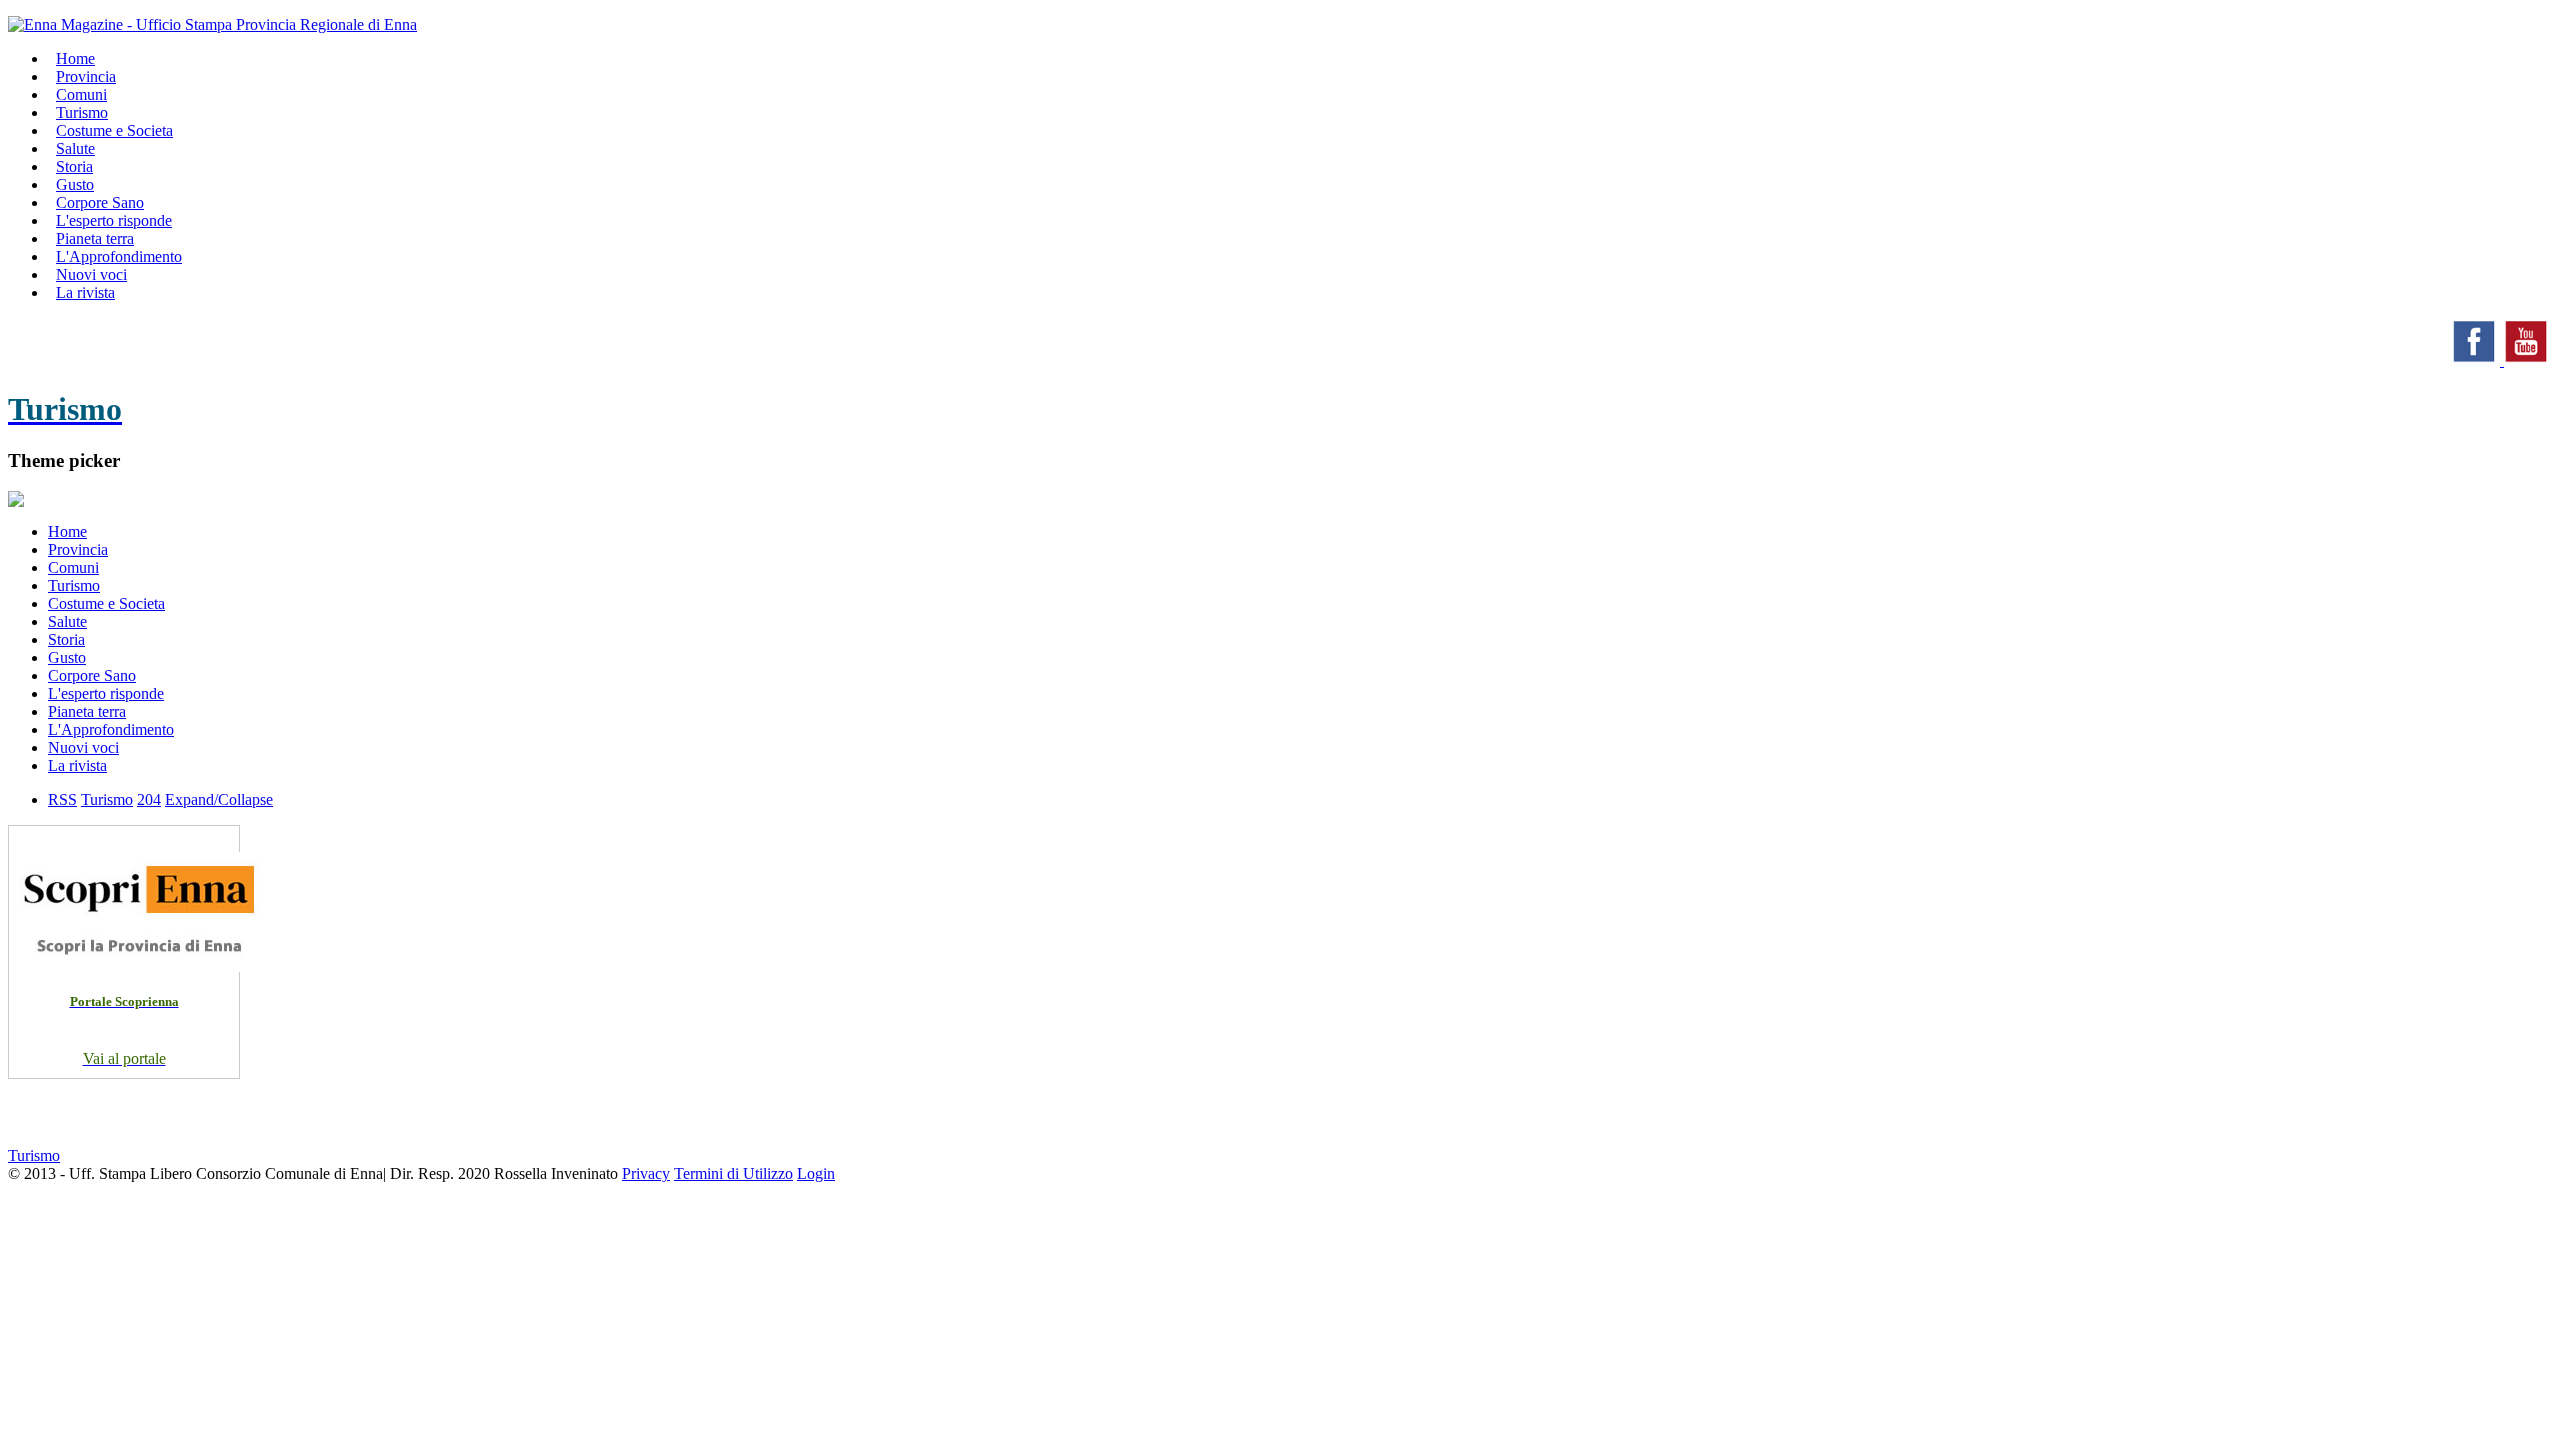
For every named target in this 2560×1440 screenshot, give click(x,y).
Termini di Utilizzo (733, 1173)
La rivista (85, 292)
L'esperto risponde (106, 693)
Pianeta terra (87, 711)
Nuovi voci (83, 747)
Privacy (646, 1173)
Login (816, 1173)
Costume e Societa (114, 130)
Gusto (67, 657)
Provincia (78, 549)
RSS (62, 799)
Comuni (73, 567)
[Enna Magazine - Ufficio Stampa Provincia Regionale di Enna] (212, 24)
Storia (66, 639)
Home (67, 531)
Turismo (74, 585)
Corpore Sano (92, 675)
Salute (67, 621)
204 (149, 799)
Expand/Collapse (219, 799)
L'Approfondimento (111, 729)
